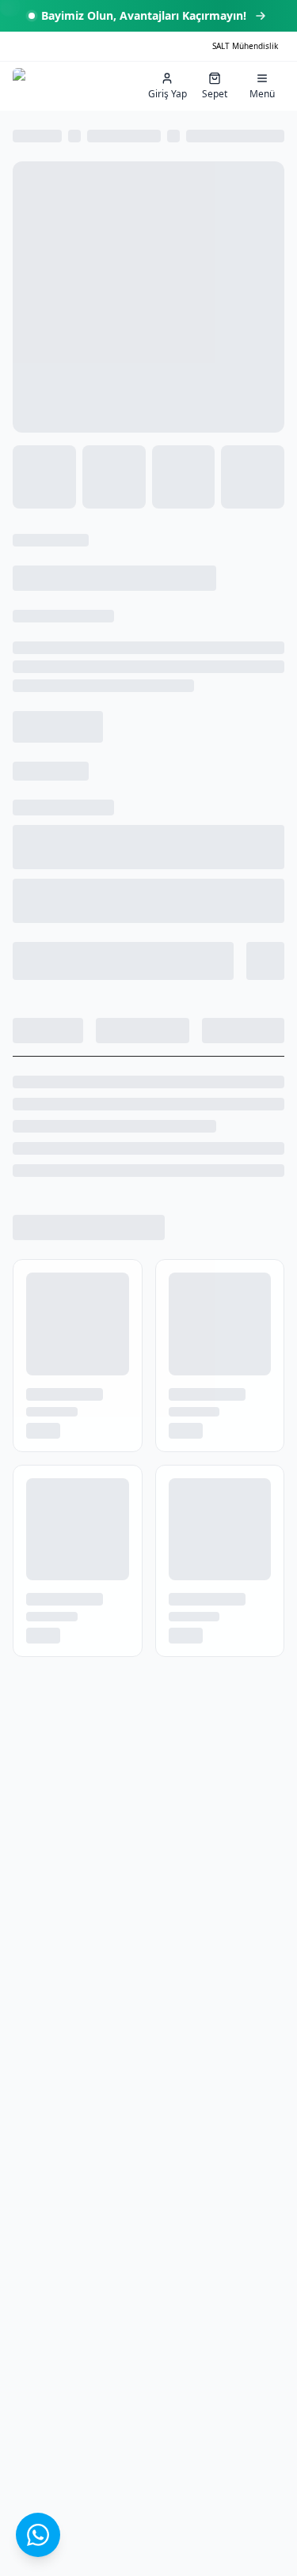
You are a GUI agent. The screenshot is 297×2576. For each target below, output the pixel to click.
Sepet (215, 94)
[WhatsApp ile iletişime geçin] (38, 2535)
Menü (262, 94)
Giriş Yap (168, 94)
